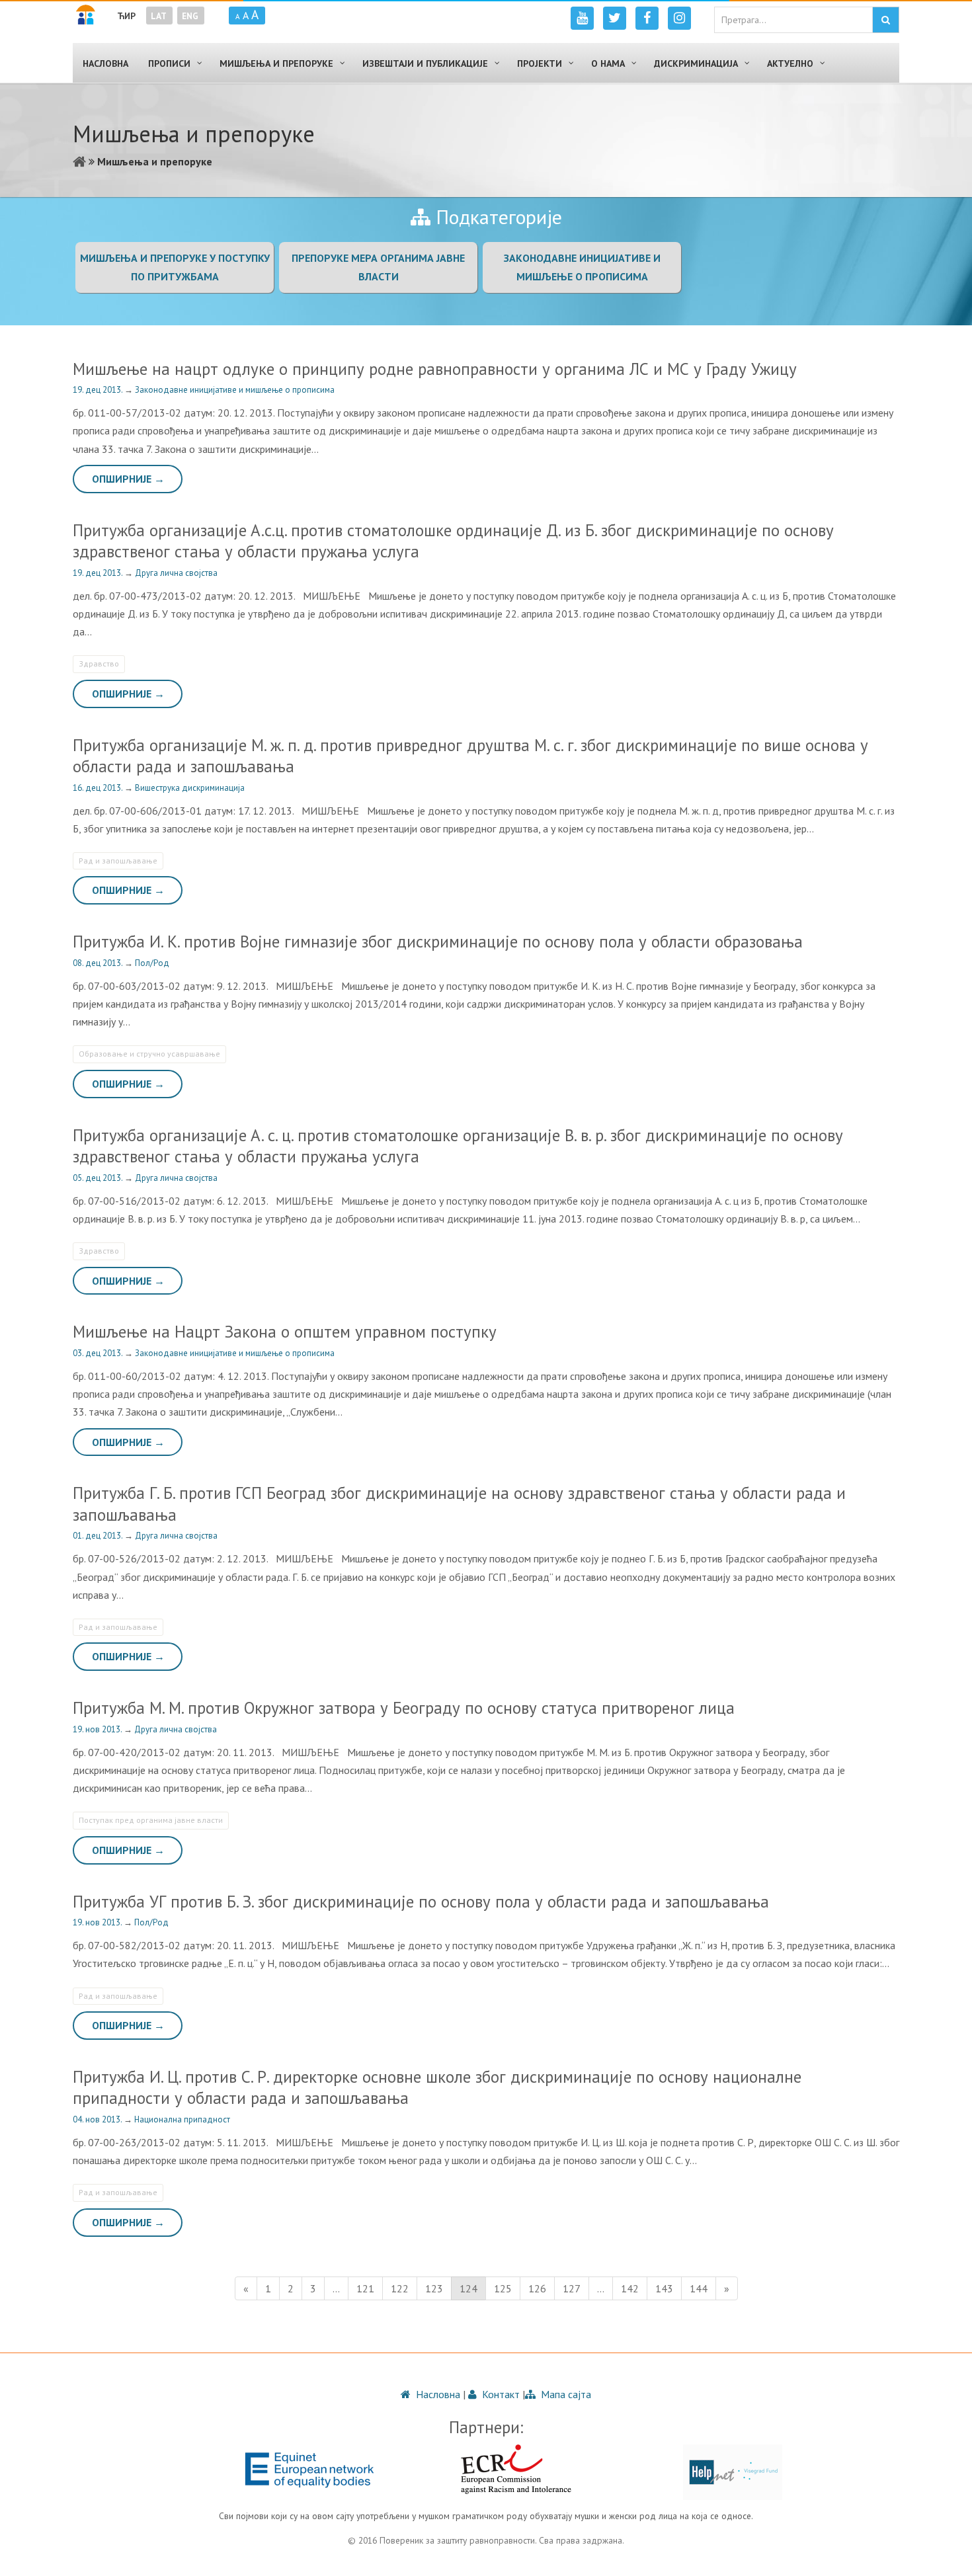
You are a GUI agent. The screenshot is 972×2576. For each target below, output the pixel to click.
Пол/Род (152, 963)
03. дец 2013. (99, 1353)
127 (572, 2288)
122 (400, 2288)
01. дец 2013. (99, 1536)
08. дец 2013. (99, 963)
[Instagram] (679, 18)
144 (699, 2288)
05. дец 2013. (99, 1178)
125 (503, 2288)
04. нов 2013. (98, 2119)
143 (664, 2288)
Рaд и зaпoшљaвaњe (118, 861)
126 (537, 2288)
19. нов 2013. (98, 1729)
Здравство (99, 664)
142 (630, 2288)
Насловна (437, 2394)
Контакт (500, 2394)
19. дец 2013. (99, 390)
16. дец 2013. (99, 788)
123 (434, 2288)
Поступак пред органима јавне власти (151, 1820)
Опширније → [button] (128, 479)
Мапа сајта (565, 2394)
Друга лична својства (176, 573)
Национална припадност (182, 2119)
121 (365, 2288)
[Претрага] (886, 20)
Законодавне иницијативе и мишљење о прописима (235, 390)
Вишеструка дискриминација (190, 788)
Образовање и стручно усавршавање (149, 1054)
